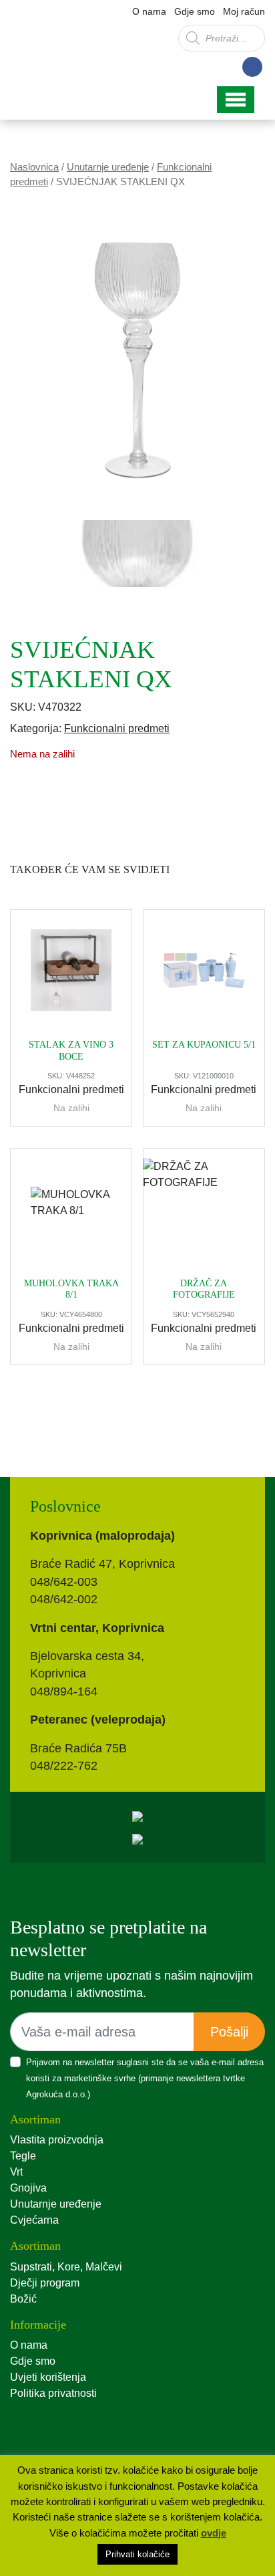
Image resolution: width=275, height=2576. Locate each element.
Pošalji (229, 2032)
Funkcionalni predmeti (117, 728)
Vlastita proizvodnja (57, 2140)
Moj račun (244, 11)
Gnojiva (28, 2188)
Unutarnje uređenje (108, 167)
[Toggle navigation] (236, 100)
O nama (149, 11)
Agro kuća (67, 46)
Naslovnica (34, 167)
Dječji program (45, 2283)
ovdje (214, 2533)
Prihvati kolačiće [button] (137, 2554)
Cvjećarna (34, 2220)
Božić (23, 2299)
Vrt (16, 2172)
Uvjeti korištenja (48, 2377)
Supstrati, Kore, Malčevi (66, 2267)
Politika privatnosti (53, 2393)
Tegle (23, 2156)
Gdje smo (195, 11)
